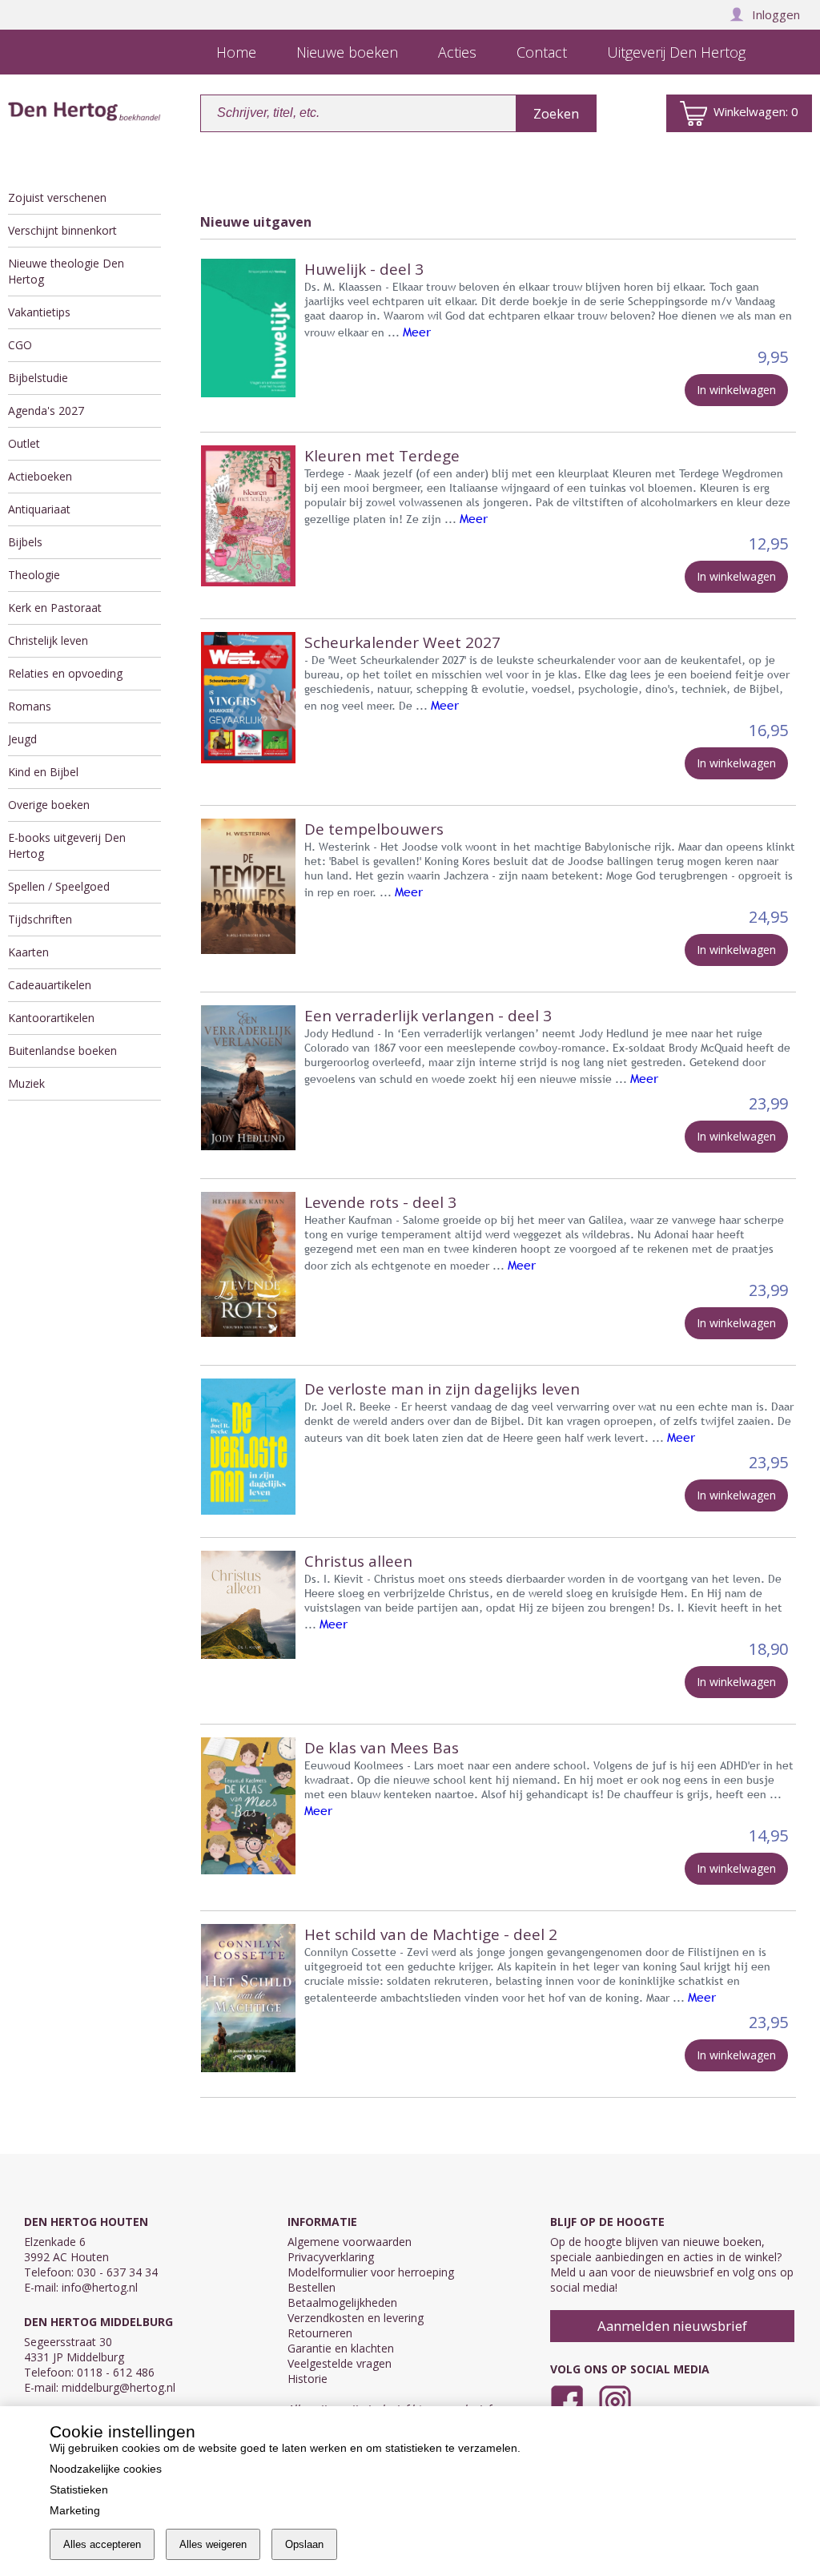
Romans (30, 706)
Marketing (75, 2510)
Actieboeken (40, 476)
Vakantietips (39, 312)
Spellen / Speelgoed (59, 886)
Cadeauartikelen (50, 985)
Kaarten (28, 952)
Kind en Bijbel (43, 772)
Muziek (26, 1083)
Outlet (24, 443)
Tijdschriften (40, 919)
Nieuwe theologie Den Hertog (66, 271)
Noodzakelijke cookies (106, 2469)
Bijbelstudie (38, 378)
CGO (20, 345)
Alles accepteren (102, 2544)
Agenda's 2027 (46, 411)
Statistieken (79, 2489)
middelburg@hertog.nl (119, 2387)
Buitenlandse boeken (62, 1051)
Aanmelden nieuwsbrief (672, 2326)
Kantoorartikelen (51, 1018)
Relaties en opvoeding (65, 673)
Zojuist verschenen (57, 197)
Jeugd (22, 739)
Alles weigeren (213, 2544)
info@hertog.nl (100, 2287)
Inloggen (776, 14)
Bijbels (25, 542)
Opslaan (304, 2544)
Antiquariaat (39, 509)
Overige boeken (49, 805)
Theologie (34, 575)
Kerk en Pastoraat (55, 608)
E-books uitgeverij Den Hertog (67, 845)
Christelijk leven (48, 640)
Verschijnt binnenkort (62, 230)
